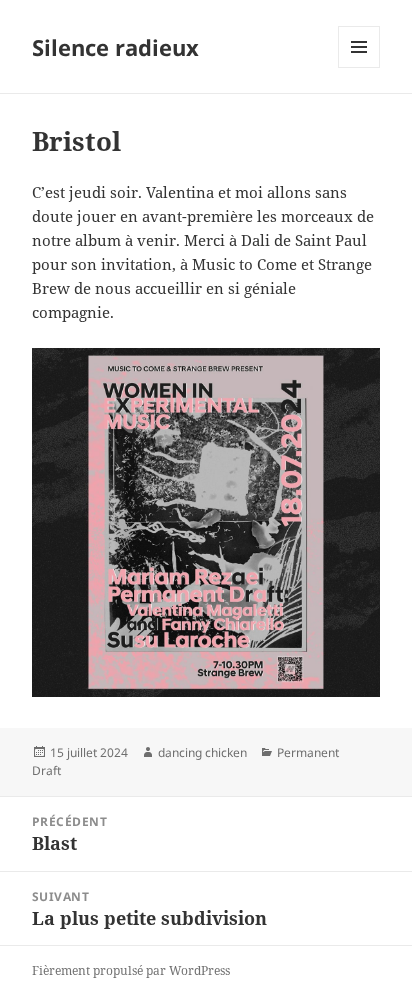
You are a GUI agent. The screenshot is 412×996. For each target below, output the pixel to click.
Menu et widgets (359, 67)
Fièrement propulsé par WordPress (131, 970)
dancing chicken (202, 752)
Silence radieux (115, 47)
